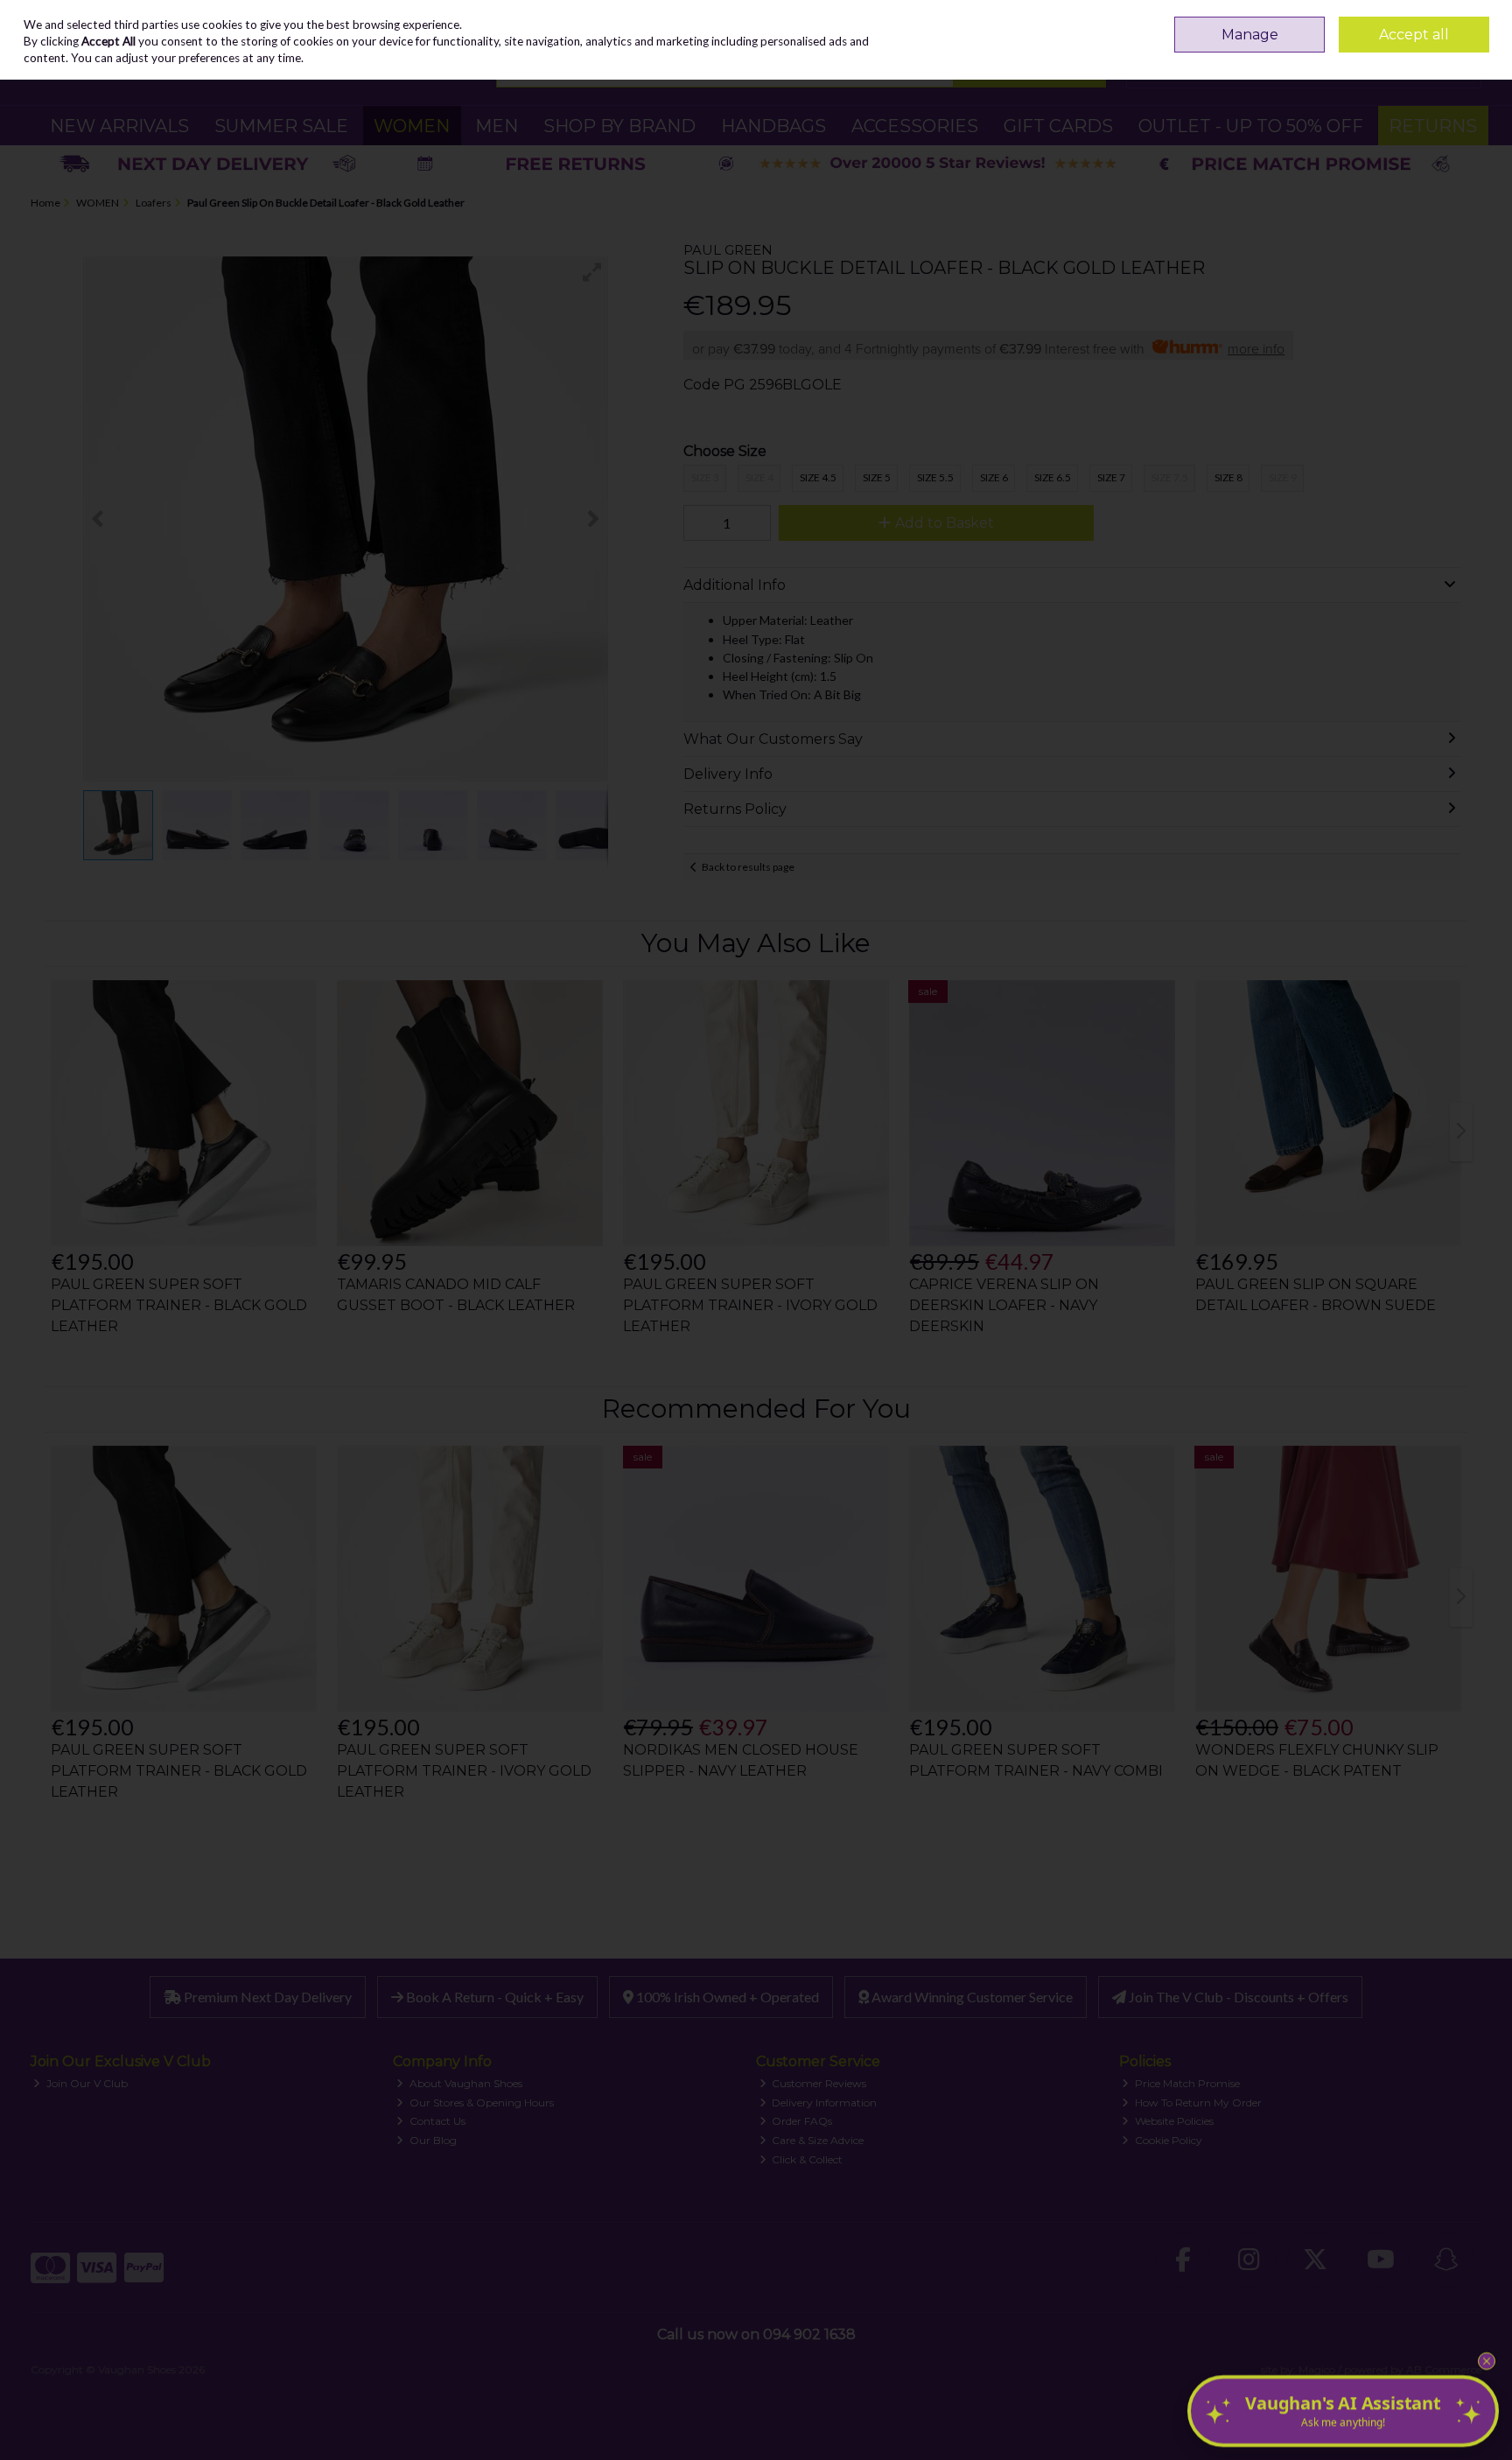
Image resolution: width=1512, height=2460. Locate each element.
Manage (1250, 35)
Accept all (1414, 35)
